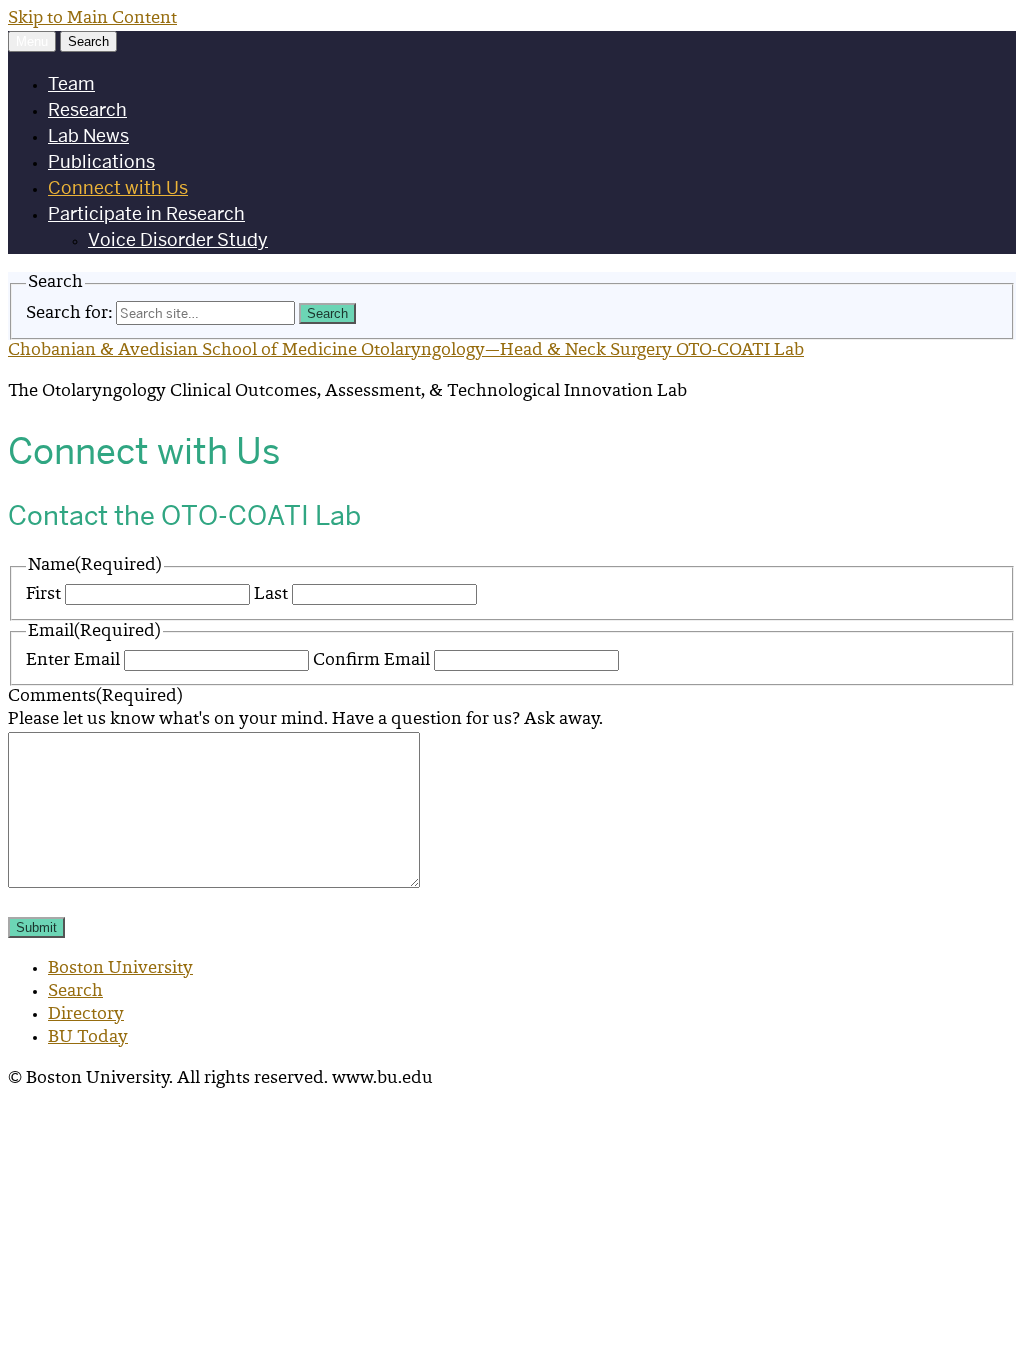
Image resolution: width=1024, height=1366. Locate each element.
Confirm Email (371, 661)
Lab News (88, 135)
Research (87, 109)
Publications (101, 161)
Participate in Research (146, 213)
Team (71, 83)
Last (271, 595)
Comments (95, 697)
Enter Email (73, 661)
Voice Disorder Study (178, 239)
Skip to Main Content (92, 19)
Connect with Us (118, 187)
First (43, 595)
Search (75, 992)
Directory (86, 1015)
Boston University (120, 969)
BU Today (88, 1038)
